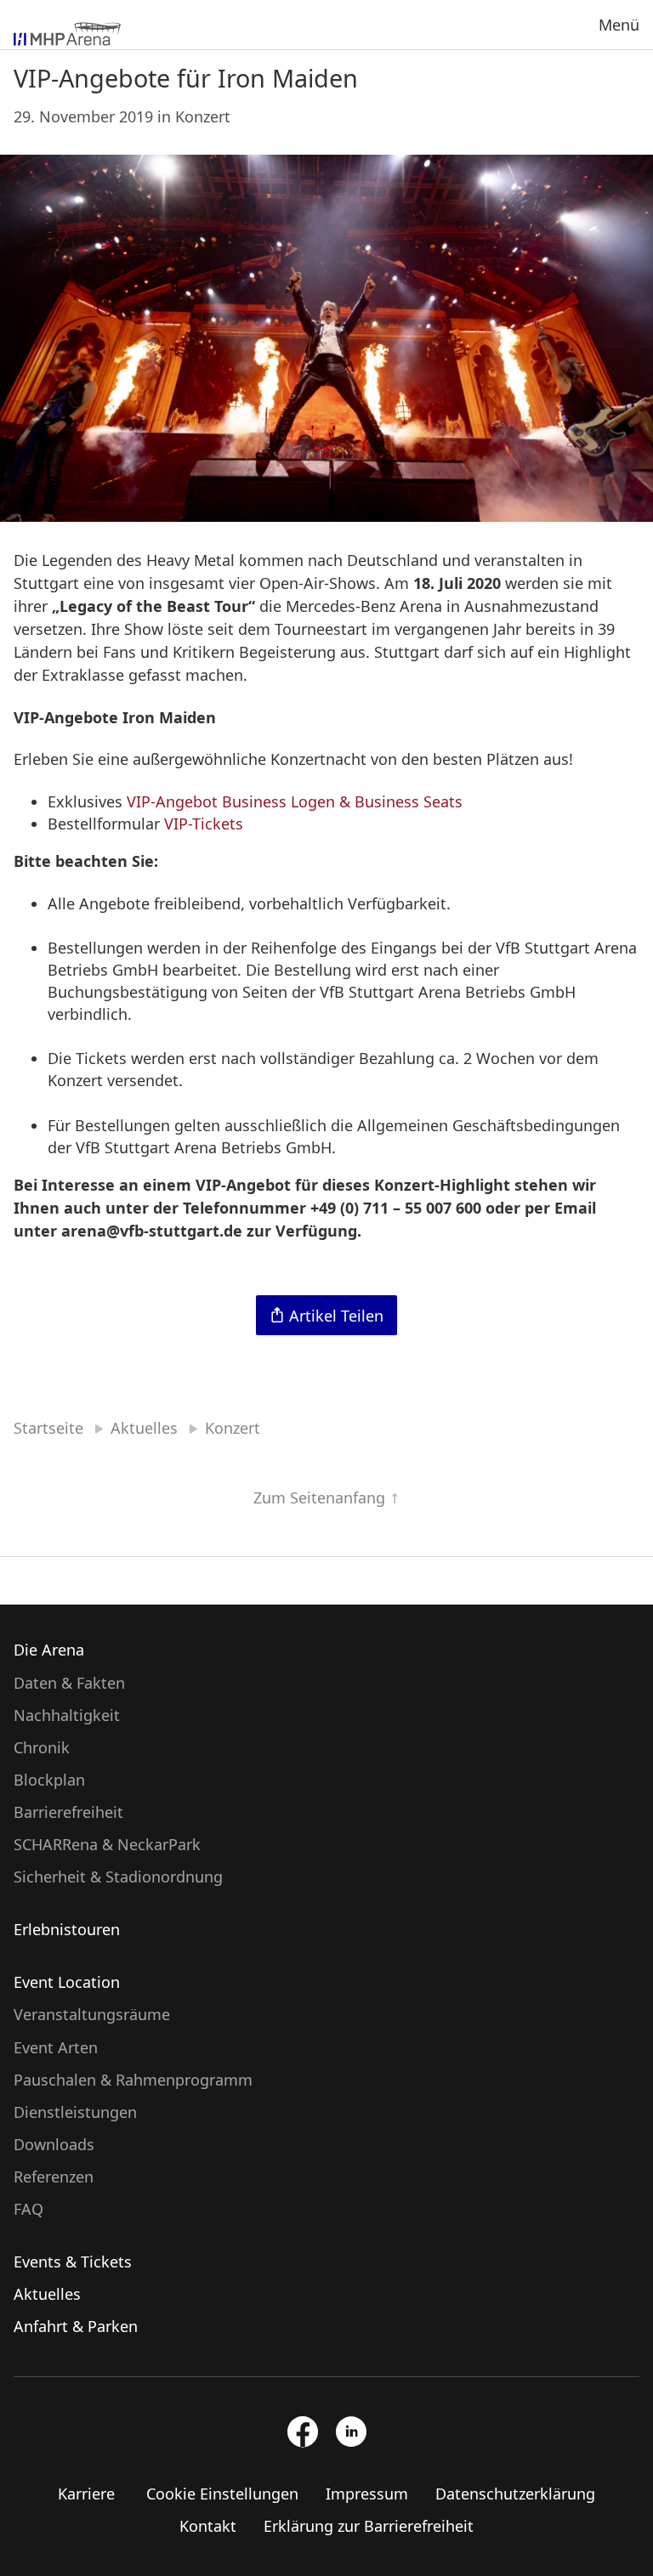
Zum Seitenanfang (321, 1497)
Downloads (54, 2144)
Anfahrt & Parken (76, 2326)
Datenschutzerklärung (515, 2494)
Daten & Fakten (69, 1683)
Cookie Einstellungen (222, 2494)
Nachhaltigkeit (67, 1715)
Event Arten (56, 2047)
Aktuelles (47, 2294)
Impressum (367, 2494)
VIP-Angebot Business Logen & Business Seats (295, 801)
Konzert (203, 116)
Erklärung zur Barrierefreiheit (369, 2526)
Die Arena (49, 1650)
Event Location (67, 1982)
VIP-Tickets (204, 824)
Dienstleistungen (75, 2112)
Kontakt (208, 2526)
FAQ (28, 2209)
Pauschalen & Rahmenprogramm (133, 2080)
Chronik (42, 1747)
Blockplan (49, 1780)
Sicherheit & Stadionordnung (118, 1877)
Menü (619, 25)
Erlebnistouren (67, 1929)
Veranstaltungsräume (92, 2014)
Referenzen (54, 2177)
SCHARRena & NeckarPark (107, 1844)
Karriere (86, 2494)
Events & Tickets (73, 2262)
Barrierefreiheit (68, 1812)
